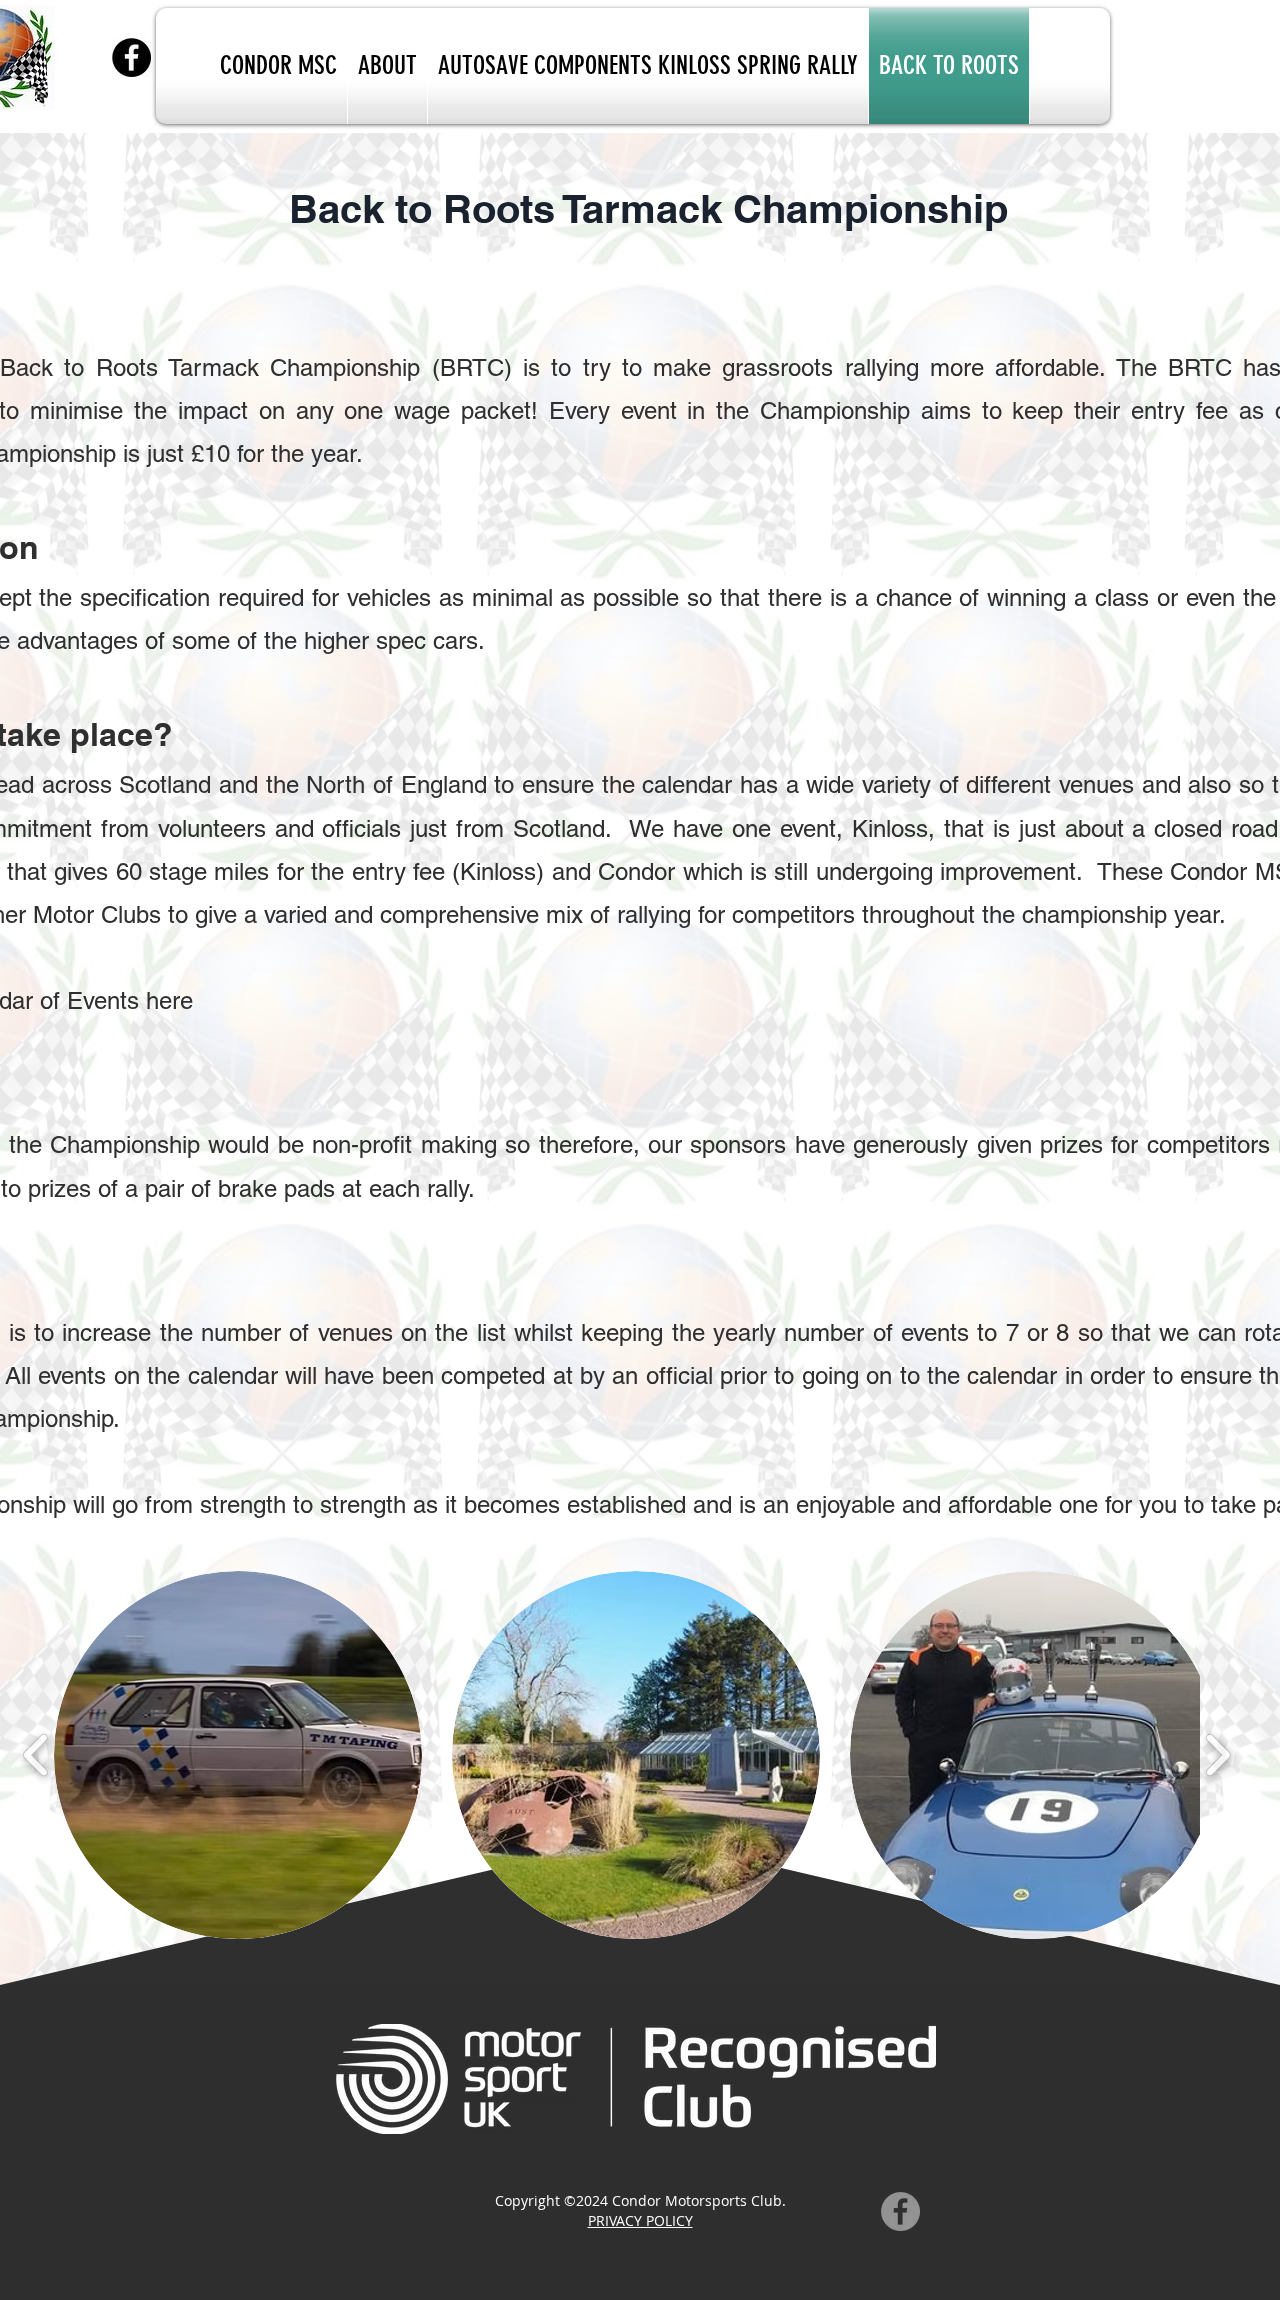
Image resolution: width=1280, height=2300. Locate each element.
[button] (238, 1755)
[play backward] (36, 1754)
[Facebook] (131, 57)
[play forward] (1217, 1754)
